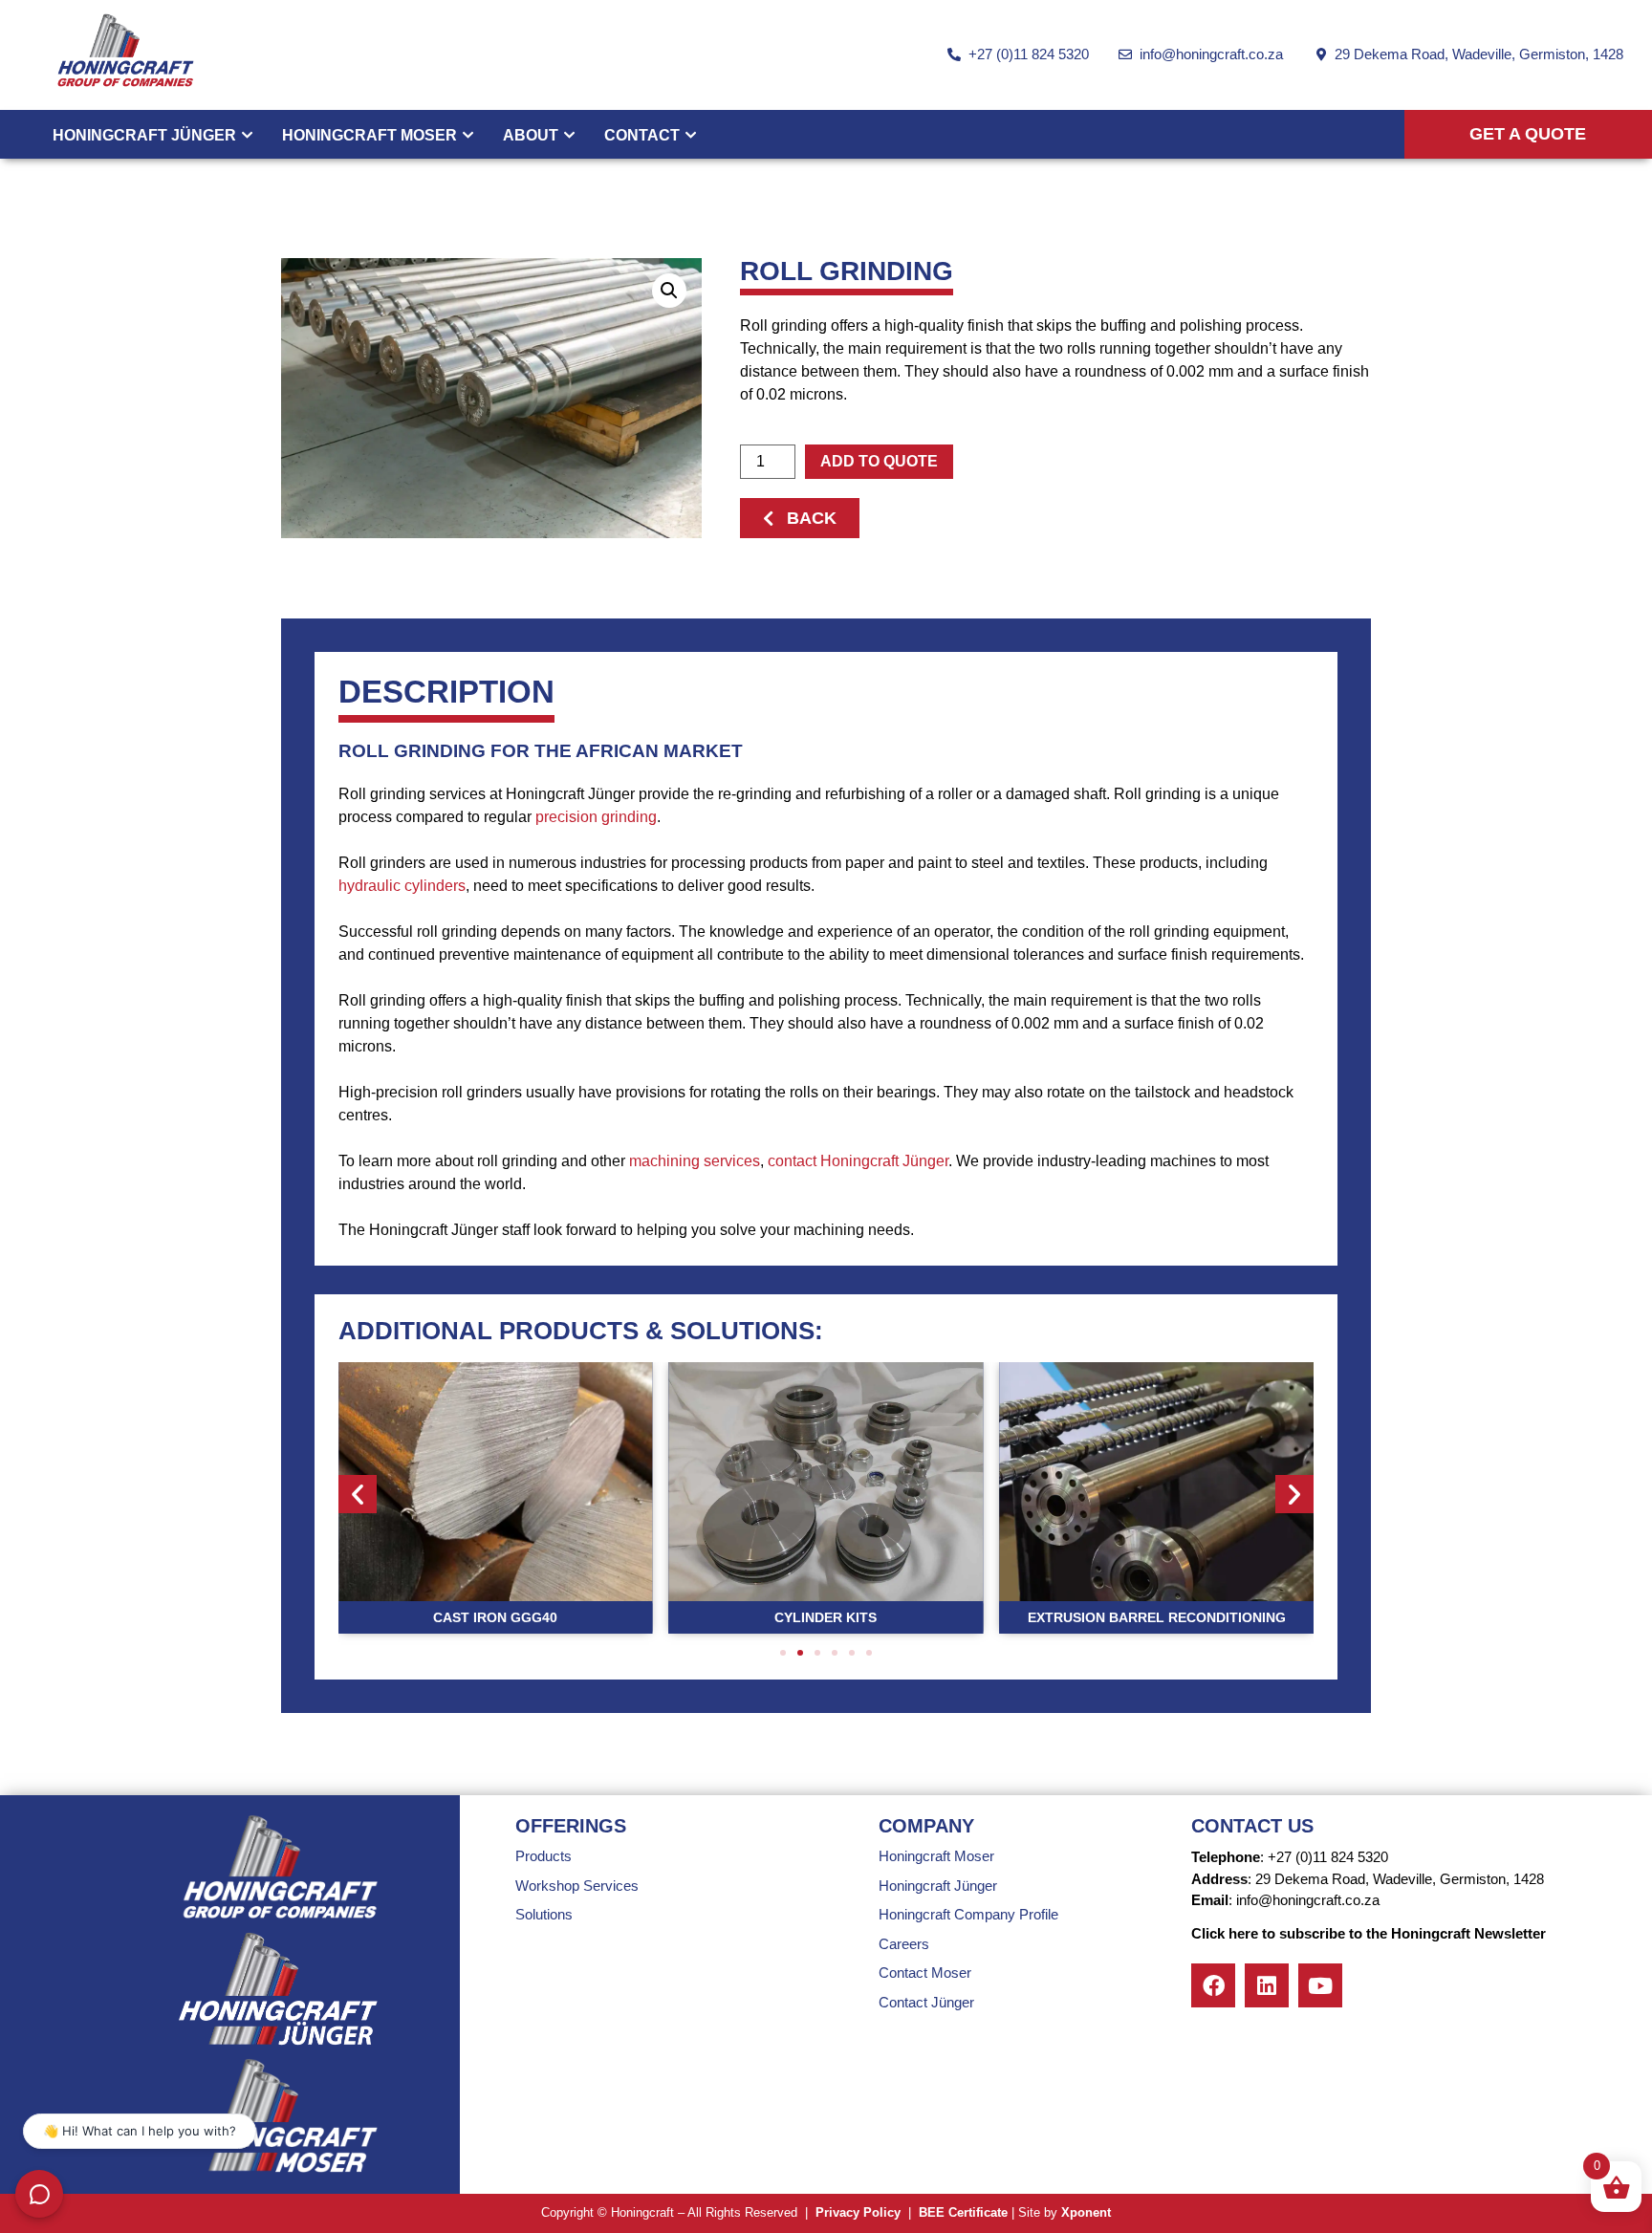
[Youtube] (1320, 1985)
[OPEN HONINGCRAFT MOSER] (468, 136)
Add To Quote (879, 461)
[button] (669, 291)
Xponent (1086, 2212)
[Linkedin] (1267, 1985)
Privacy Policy (858, 2212)
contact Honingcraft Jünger (858, 1161)
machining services (695, 1161)
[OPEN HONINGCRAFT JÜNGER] (247, 136)
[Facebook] (1213, 1985)
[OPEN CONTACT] (691, 136)
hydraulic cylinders (402, 886)
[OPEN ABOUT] (569, 136)
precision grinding (596, 817)
